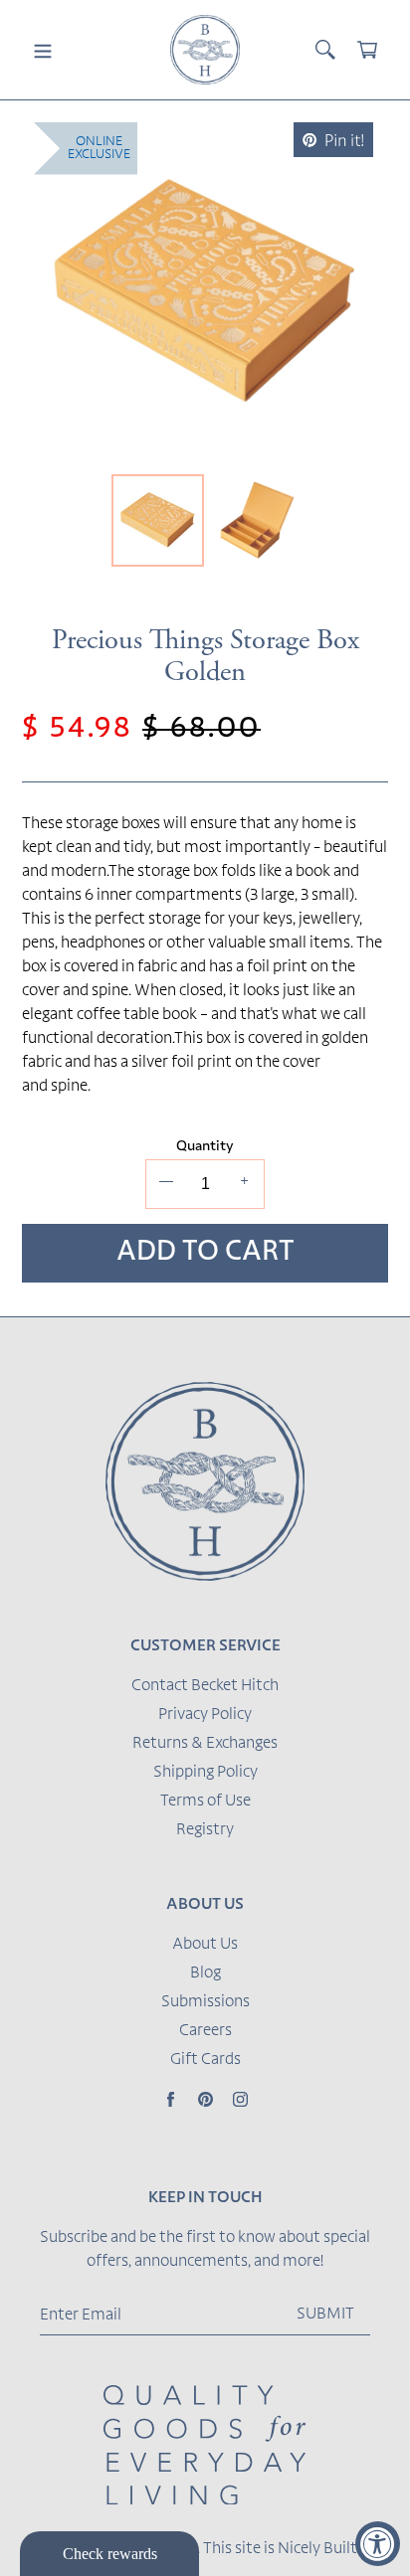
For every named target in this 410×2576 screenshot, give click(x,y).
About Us (205, 1945)
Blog (205, 1974)
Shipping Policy (205, 1773)
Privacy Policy (205, 1715)
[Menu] (43, 50)
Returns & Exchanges (205, 1744)
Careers (205, 2031)
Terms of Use (205, 1802)
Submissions (205, 2002)
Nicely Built (317, 2549)
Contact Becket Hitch (205, 1686)
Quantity (205, 1147)
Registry (205, 1830)
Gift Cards (205, 2060)
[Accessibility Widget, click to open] (378, 2544)
